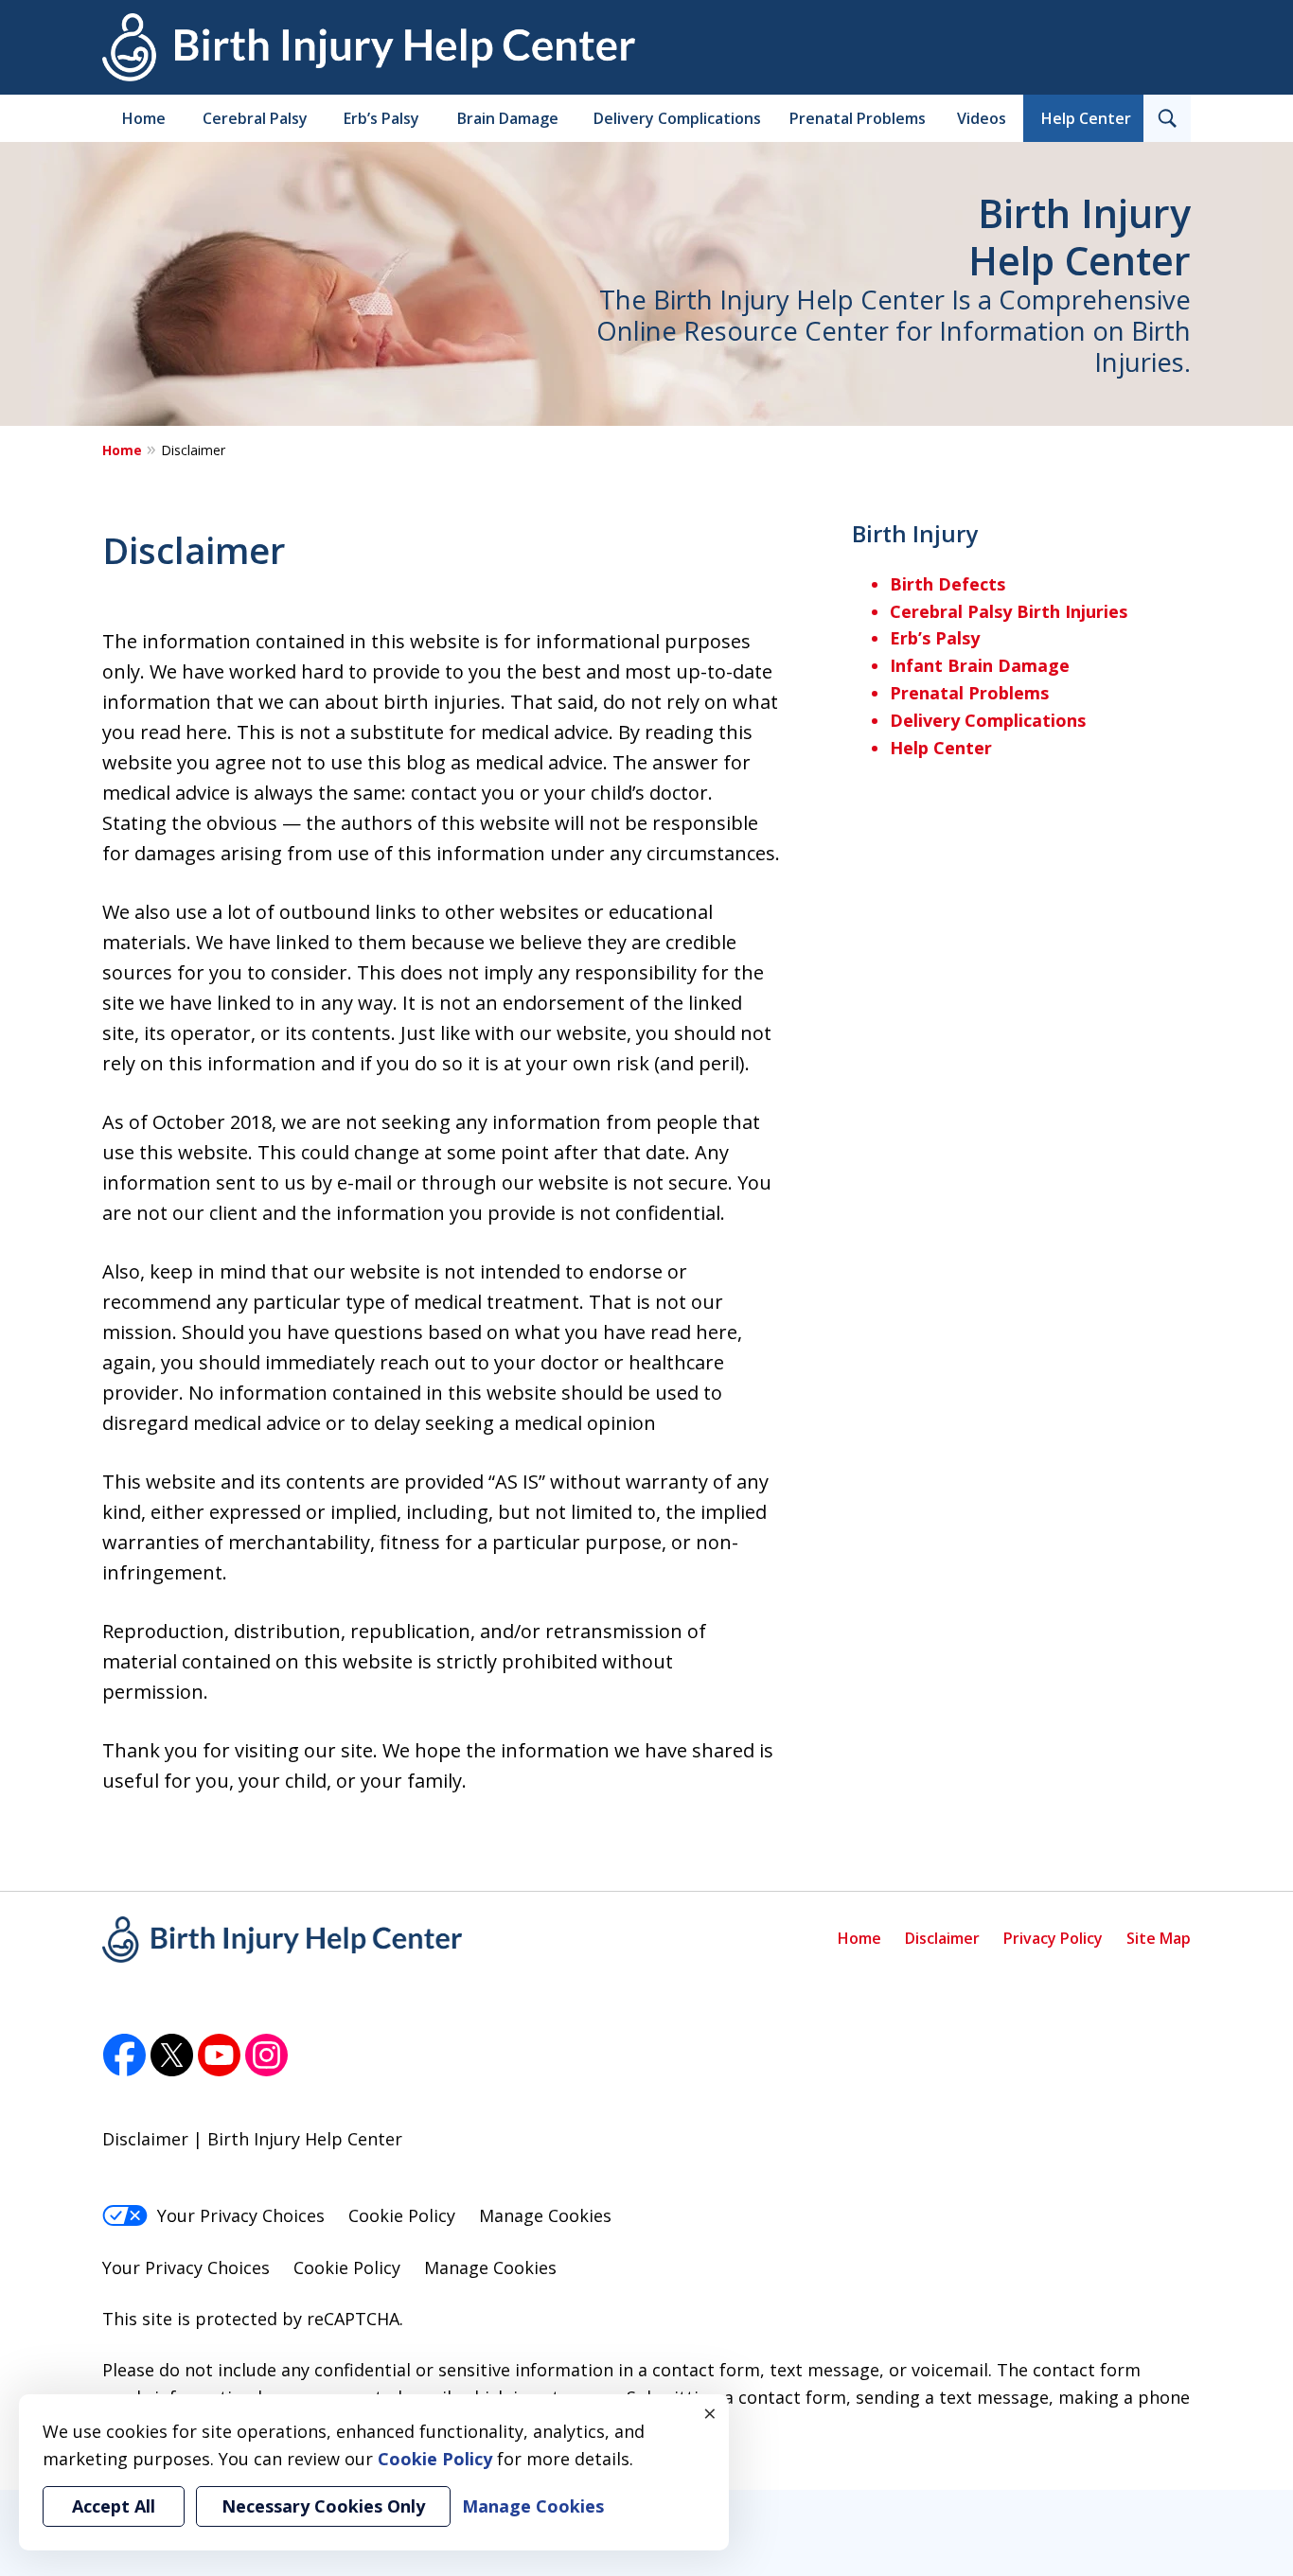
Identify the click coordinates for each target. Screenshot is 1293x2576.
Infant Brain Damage (980, 665)
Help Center (1086, 118)
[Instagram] (266, 2056)
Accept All (114, 2506)
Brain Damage (508, 118)
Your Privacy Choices (241, 2215)
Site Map (1159, 1938)
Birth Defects (948, 584)
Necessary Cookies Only (323, 2506)
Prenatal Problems (858, 118)
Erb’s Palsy (381, 118)
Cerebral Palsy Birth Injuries (1009, 611)
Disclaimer (942, 1938)
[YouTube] (219, 2056)
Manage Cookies (545, 2215)
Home (144, 118)
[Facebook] (124, 2056)
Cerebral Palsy (255, 118)
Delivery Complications (677, 118)
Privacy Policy (1053, 1938)
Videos (982, 118)
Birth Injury (915, 533)
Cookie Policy (402, 2215)
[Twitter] (172, 2056)
